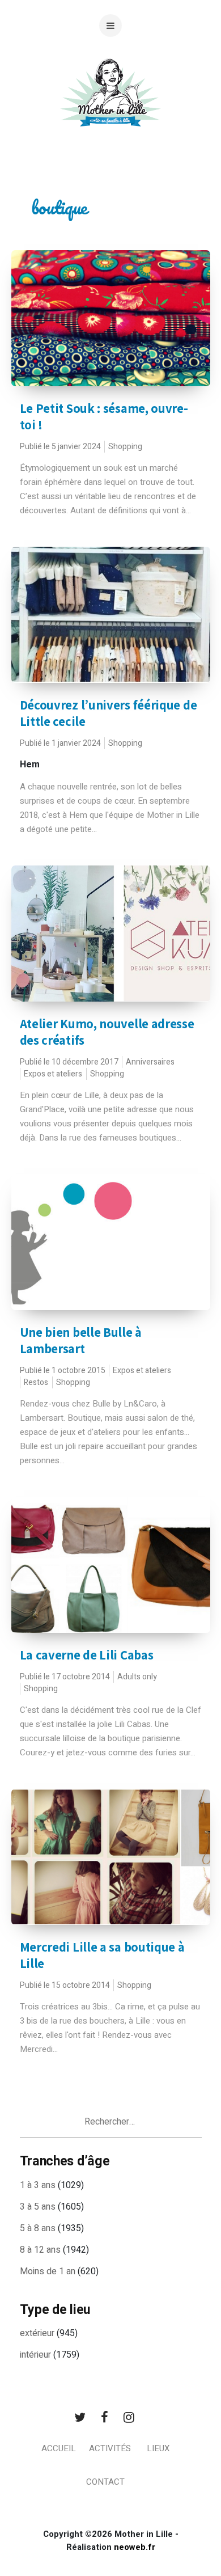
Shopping (125, 447)
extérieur (37, 2333)
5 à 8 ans (38, 2228)
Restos (36, 1382)
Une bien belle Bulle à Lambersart (81, 1340)
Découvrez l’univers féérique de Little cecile (109, 713)
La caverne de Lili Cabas (87, 1655)
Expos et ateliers (53, 1074)
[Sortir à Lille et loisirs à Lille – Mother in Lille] (110, 106)
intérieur (35, 2355)
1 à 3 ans (38, 2185)
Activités (110, 2448)
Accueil (59, 2448)
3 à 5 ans (38, 2207)
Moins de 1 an (48, 2271)
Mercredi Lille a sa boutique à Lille (102, 1955)
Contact (105, 2482)
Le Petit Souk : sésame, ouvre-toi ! (104, 417)
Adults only (137, 1677)
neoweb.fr (135, 2547)
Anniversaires (150, 1062)
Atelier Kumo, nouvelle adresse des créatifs (107, 1032)
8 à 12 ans (40, 2250)
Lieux (158, 2448)
